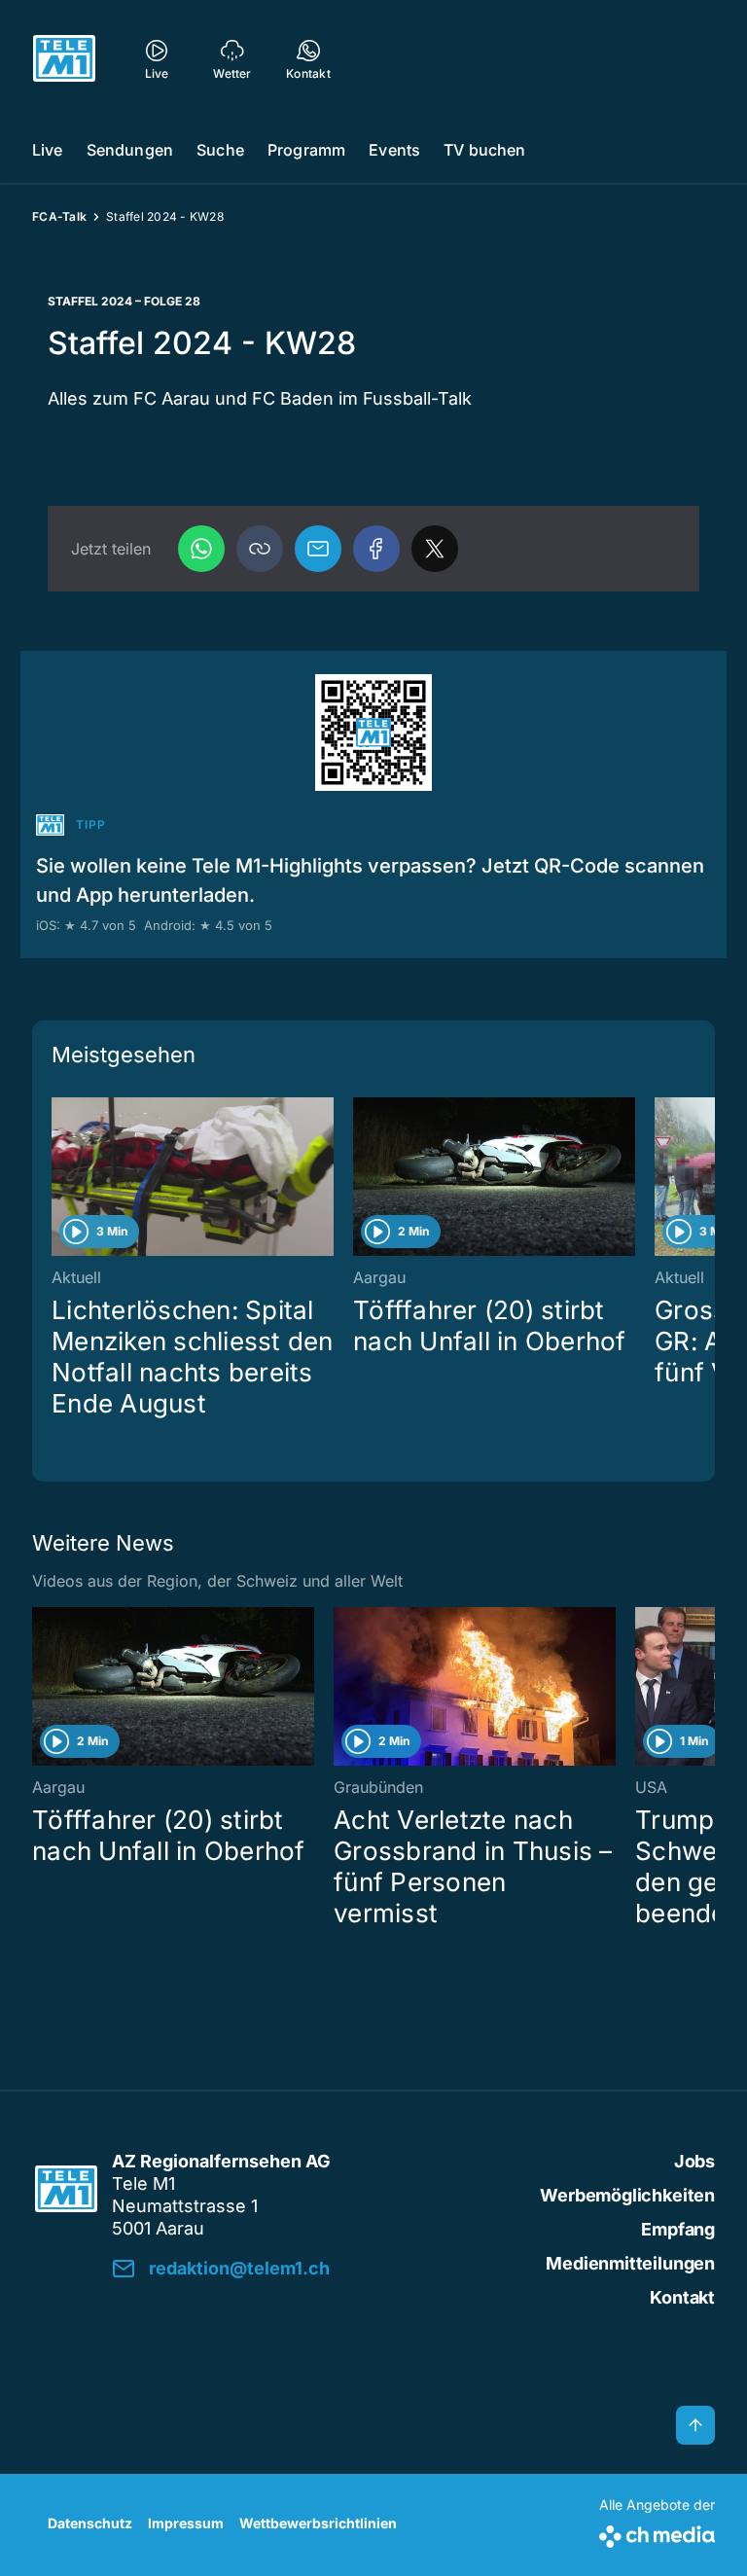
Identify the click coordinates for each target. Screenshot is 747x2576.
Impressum (186, 2523)
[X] (435, 549)
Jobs (694, 2161)
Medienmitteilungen (630, 2263)
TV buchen (484, 150)
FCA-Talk (59, 216)
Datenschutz (90, 2523)
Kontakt (682, 2297)
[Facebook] (376, 549)
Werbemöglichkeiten (627, 2195)
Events (394, 150)
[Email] (318, 549)
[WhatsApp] (201, 549)
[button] (260, 549)
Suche (220, 150)
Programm (306, 150)
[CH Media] (657, 2533)
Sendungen (130, 150)
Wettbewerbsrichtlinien (318, 2523)
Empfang (678, 2229)
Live (48, 150)
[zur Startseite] (64, 58)
